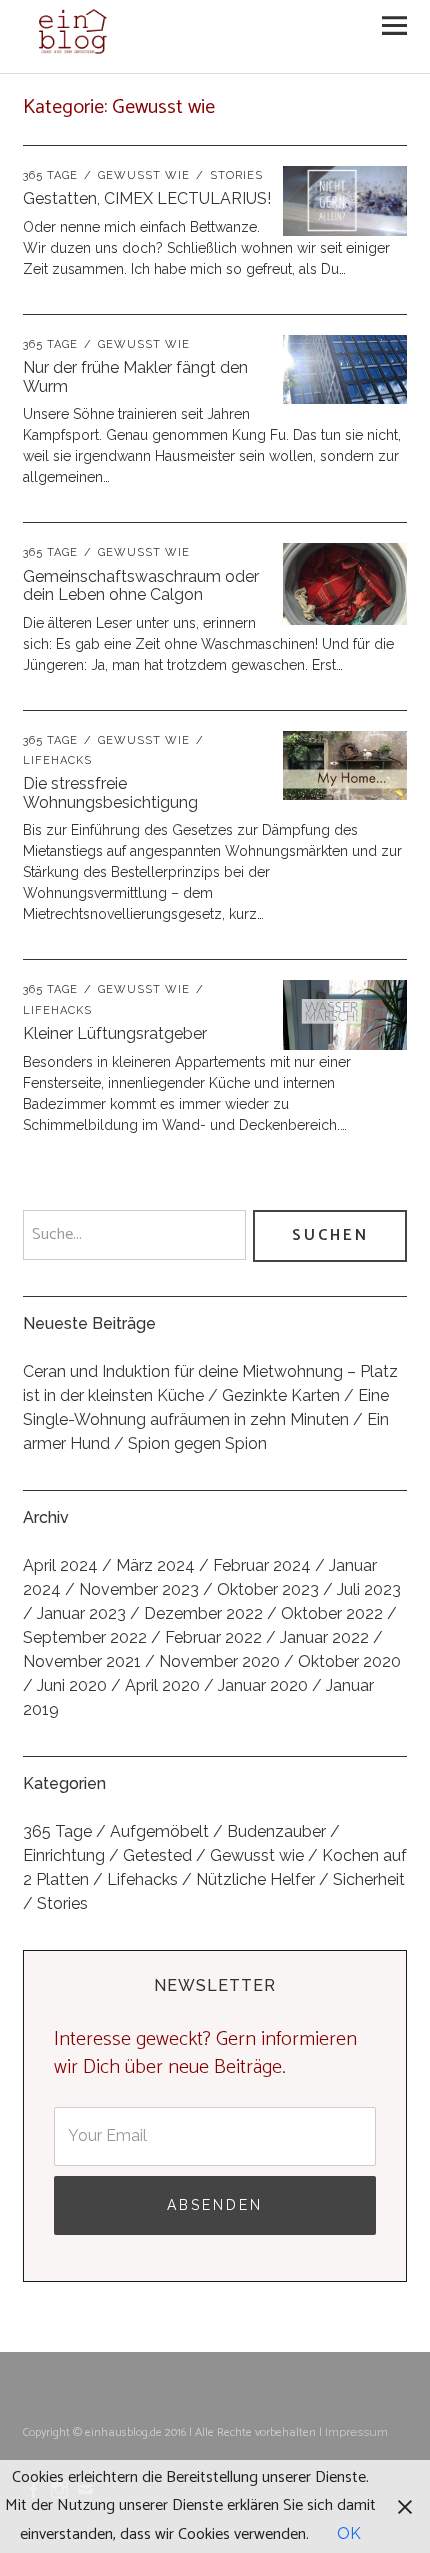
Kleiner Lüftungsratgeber (115, 1033)
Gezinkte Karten (281, 1395)
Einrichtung (64, 1855)
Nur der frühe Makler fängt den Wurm (135, 377)
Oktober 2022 (332, 1613)
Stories (236, 175)
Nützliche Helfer (255, 1879)
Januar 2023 (81, 1613)
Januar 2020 (263, 1685)
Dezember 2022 (203, 1613)
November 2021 (82, 1661)
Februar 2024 (262, 1565)
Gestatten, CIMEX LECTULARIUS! (147, 198)
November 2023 (139, 1589)
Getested (157, 1855)
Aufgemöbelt (159, 1831)
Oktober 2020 (349, 1661)
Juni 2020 (72, 1685)
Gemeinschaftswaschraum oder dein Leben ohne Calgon (141, 586)
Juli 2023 (369, 1589)
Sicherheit (369, 1879)
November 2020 (219, 1661)
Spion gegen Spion (197, 1443)
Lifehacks (142, 1879)
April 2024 (60, 1565)
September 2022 (85, 1637)
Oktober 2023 (268, 1589)
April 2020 (162, 1685)
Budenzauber (276, 1831)
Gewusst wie (144, 175)
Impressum (356, 2432)
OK (349, 2533)
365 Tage (50, 175)
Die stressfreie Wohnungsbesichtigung (110, 793)
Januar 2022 (324, 1637)
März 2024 (155, 1565)
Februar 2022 (213, 1637)
